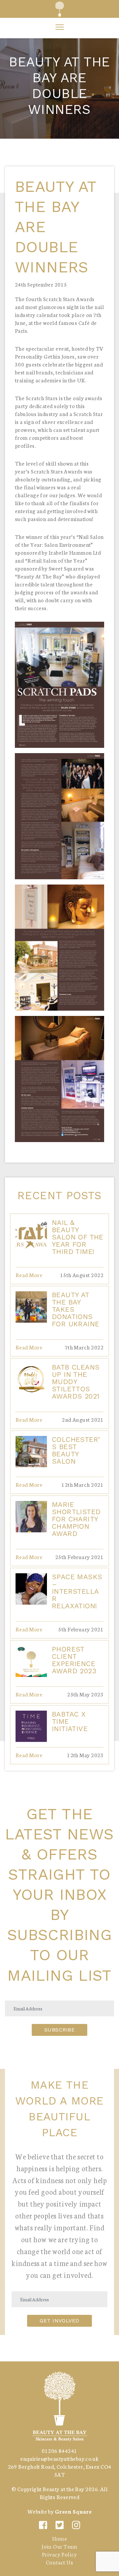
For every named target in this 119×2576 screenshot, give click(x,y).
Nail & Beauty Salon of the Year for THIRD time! (78, 1237)
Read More (29, 1275)
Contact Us (59, 2562)
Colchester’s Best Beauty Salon (76, 1450)
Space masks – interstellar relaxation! (77, 1591)
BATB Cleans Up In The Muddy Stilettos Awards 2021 (76, 1382)
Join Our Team (59, 2546)
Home (60, 2538)
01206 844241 (59, 2450)
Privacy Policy (59, 2554)
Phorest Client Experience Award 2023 (74, 1660)
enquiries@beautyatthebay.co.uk (59, 2458)
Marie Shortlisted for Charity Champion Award (76, 1519)
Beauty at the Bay (63, 2489)
